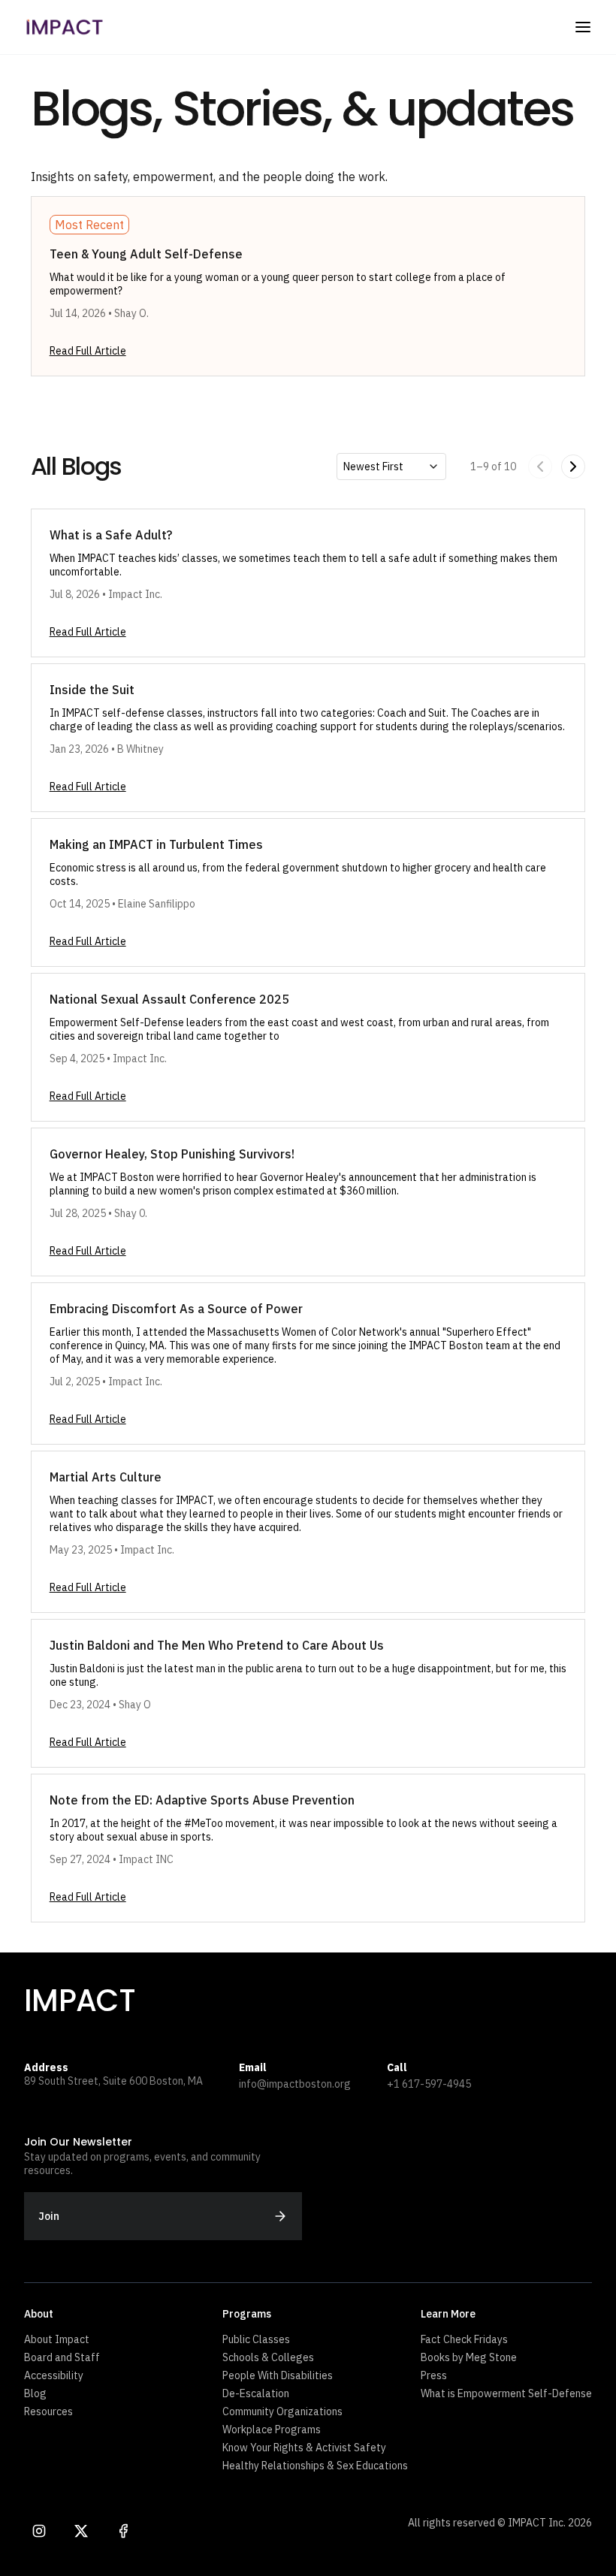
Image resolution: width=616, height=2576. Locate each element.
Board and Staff (62, 2357)
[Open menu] (583, 27)
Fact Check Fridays (464, 2339)
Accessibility (54, 2375)
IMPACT (80, 2001)
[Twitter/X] (81, 2531)
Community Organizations (282, 2411)
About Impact (57, 2339)
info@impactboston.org (295, 2084)
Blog (35, 2393)
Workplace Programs (272, 2430)
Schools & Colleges (268, 2357)
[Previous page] (540, 467)
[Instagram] (39, 2531)
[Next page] (573, 467)
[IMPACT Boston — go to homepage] (65, 27)
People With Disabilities (278, 2375)
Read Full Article (88, 351)
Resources (48, 2411)
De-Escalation (256, 2393)
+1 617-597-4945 (429, 2084)
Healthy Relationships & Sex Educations (315, 2466)
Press (434, 2375)
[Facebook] (123, 2531)
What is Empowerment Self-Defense (506, 2393)
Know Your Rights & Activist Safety (304, 2448)
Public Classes (256, 2339)
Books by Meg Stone (469, 2357)
